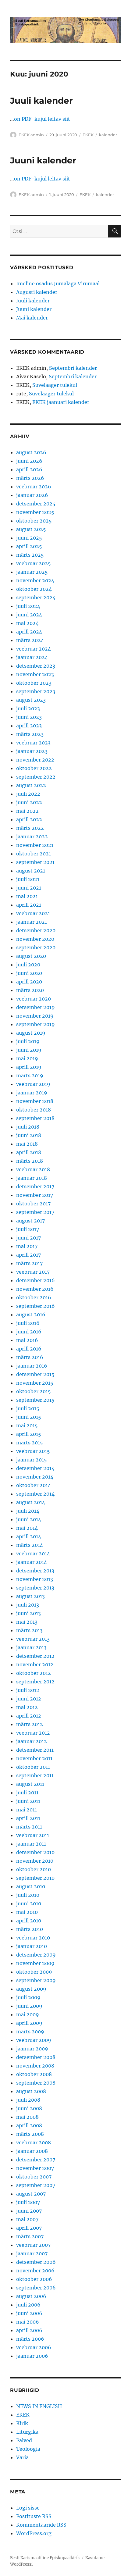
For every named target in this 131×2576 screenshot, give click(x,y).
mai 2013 (27, 1622)
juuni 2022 (29, 802)
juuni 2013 (28, 1613)
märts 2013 (29, 1630)
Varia (22, 2457)
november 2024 (35, 580)
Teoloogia (28, 2449)
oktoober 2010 (34, 1869)
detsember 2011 (35, 1750)
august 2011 (30, 1784)
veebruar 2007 (33, 2245)
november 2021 (35, 845)
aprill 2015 (29, 1434)
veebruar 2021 (33, 913)
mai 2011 (27, 1810)
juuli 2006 (28, 2305)
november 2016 (35, 1289)
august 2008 (31, 2091)
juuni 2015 (29, 1417)
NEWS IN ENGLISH (39, 2406)
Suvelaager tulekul (55, 385)
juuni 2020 (29, 973)
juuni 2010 (29, 1903)
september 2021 (35, 862)
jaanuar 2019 (32, 1093)
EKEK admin (31, 135)
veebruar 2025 (34, 563)
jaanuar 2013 (31, 1647)
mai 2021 (27, 896)
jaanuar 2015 (32, 1460)
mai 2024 (27, 623)
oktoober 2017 (33, 1204)
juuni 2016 (29, 1332)
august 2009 (31, 1989)
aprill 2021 (29, 905)
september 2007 (36, 2185)
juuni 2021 (29, 888)
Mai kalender (32, 318)
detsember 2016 (35, 1280)
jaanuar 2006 (32, 2356)
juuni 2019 (29, 1050)
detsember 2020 (36, 930)
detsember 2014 (35, 1468)
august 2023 (31, 700)
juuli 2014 (28, 1511)
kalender (108, 135)
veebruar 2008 (34, 2143)
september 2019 (35, 1024)
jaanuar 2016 (32, 1366)
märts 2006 (30, 2339)
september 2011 (35, 1775)
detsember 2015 (35, 1374)
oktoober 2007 (34, 2177)
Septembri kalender (73, 368)
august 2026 (31, 452)
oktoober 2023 (34, 683)
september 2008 (36, 2083)
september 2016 (35, 1306)
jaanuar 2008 (32, 2151)
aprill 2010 (29, 1921)
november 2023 (35, 674)
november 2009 (35, 1963)
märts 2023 (30, 734)
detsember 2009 (36, 1955)
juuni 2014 (29, 1519)
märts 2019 (30, 1076)
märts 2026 (30, 478)
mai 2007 (27, 2219)
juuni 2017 (28, 1238)
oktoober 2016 (34, 1297)
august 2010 (31, 1886)
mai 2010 (27, 1912)
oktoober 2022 (34, 768)
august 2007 (31, 2194)
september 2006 (36, 2288)
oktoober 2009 (34, 1972)
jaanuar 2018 (32, 1178)
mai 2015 (27, 1425)
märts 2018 (30, 1161)
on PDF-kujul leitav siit (42, 119)
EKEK (88, 135)
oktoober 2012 (34, 1673)
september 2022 (36, 777)
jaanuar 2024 (32, 657)
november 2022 (35, 760)
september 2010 (35, 1878)
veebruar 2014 (33, 1554)
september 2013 (35, 1588)
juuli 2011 (27, 1793)
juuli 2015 (28, 1408)
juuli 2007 (28, 2202)
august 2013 (30, 1596)
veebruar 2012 (33, 1733)
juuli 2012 (28, 1690)
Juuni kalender (43, 160)
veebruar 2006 (34, 2347)
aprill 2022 (29, 819)
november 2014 (35, 1477)
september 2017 (35, 1212)
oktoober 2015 (34, 1391)
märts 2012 (30, 1724)
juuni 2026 (29, 461)
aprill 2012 (29, 1716)
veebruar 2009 (34, 2040)
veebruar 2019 (33, 1084)
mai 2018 (27, 1144)
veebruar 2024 (34, 649)
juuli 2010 (28, 1895)
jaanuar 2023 (32, 751)
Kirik (22, 2423)
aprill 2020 (29, 982)
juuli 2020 (28, 965)
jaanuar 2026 (32, 495)
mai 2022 (27, 811)
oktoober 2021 (34, 854)
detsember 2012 (35, 1656)
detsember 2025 (36, 504)
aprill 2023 (29, 726)
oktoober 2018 (34, 1110)
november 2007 (35, 2168)
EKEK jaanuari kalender (61, 402)
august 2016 (31, 1315)
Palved (24, 2440)
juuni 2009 (29, 2006)
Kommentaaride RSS (41, 2525)
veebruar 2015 (33, 1451)
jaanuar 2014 (32, 1562)
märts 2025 (30, 555)
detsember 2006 (36, 2262)
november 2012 (35, 1664)
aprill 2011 (28, 1818)
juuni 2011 (28, 1801)
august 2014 (31, 1502)
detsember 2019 (35, 1007)
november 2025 (35, 512)
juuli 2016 (28, 1323)
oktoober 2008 (34, 2074)
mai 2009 (28, 2014)
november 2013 (35, 1579)
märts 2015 (30, 1443)
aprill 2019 (29, 1067)
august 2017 (30, 1221)
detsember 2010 (35, 1852)
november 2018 (35, 1101)
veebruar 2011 (33, 1835)
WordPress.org (34, 2533)
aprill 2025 (29, 546)
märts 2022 (30, 828)
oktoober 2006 (34, 2279)
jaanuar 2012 (32, 1741)
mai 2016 (27, 1340)
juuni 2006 (29, 2313)
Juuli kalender (41, 101)
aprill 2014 (29, 1536)
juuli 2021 (28, 879)
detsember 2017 (35, 1186)
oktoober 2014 (34, 1485)
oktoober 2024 (34, 589)
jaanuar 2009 (32, 2049)
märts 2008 (30, 2134)
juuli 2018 (28, 1127)
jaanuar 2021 (32, 922)
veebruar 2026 (34, 487)
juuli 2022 (28, 794)
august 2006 (31, 2296)
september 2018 (35, 1118)
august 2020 (31, 956)
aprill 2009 (29, 2023)
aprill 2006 (29, 2330)
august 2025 (31, 529)
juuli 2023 (28, 708)
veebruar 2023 (33, 743)
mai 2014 (27, 1528)
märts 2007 (30, 2236)
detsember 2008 (36, 2057)
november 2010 (35, 1861)
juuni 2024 (29, 615)
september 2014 (35, 1494)
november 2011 (34, 1758)
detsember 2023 (36, 666)
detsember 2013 (35, 1571)
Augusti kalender (37, 292)
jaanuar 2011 (31, 1844)
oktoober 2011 (33, 1767)
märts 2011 (29, 1827)
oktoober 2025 (34, 521)
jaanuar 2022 (32, 837)
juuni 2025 (29, 538)
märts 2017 (29, 1263)
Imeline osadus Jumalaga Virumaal (58, 284)
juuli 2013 (28, 1605)
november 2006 (35, 2271)
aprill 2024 (29, 632)
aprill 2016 (29, 1349)
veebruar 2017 (33, 1272)
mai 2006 (28, 2322)
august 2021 (31, 871)
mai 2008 (27, 2117)
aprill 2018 (29, 1152)
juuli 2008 (28, 2100)
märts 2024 (30, 640)
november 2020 (35, 939)
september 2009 (36, 1980)
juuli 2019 (28, 1041)
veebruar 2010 (33, 1938)
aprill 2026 (29, 469)
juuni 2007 (29, 2211)
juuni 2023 (29, 717)
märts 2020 (30, 990)
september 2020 (36, 947)
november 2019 (35, 1016)
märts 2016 (30, 1357)
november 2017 (35, 1195)
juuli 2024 (28, 606)
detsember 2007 (36, 2160)
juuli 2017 (28, 1229)
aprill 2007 (29, 2228)
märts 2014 (30, 1545)
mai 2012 (27, 1707)
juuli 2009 (28, 1997)
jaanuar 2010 (32, 1946)
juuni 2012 (29, 1699)
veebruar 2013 (33, 1639)
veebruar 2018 (33, 1169)
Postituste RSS (34, 2516)
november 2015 (35, 1383)
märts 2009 (30, 2032)
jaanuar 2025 (32, 572)
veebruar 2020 (34, 999)
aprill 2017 (28, 1255)
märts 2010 (30, 1929)
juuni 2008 (29, 2108)
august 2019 (31, 1033)
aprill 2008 (29, 2125)
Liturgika (27, 2432)
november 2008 (35, 2066)
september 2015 (35, 1400)
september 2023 (36, 691)
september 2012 (35, 1682)
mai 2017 (27, 1246)
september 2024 (36, 598)
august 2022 (31, 785)
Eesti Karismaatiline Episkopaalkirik (45, 2558)
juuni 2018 (29, 1135)
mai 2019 (27, 1058)
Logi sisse (28, 2508)
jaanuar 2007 (32, 2253)
